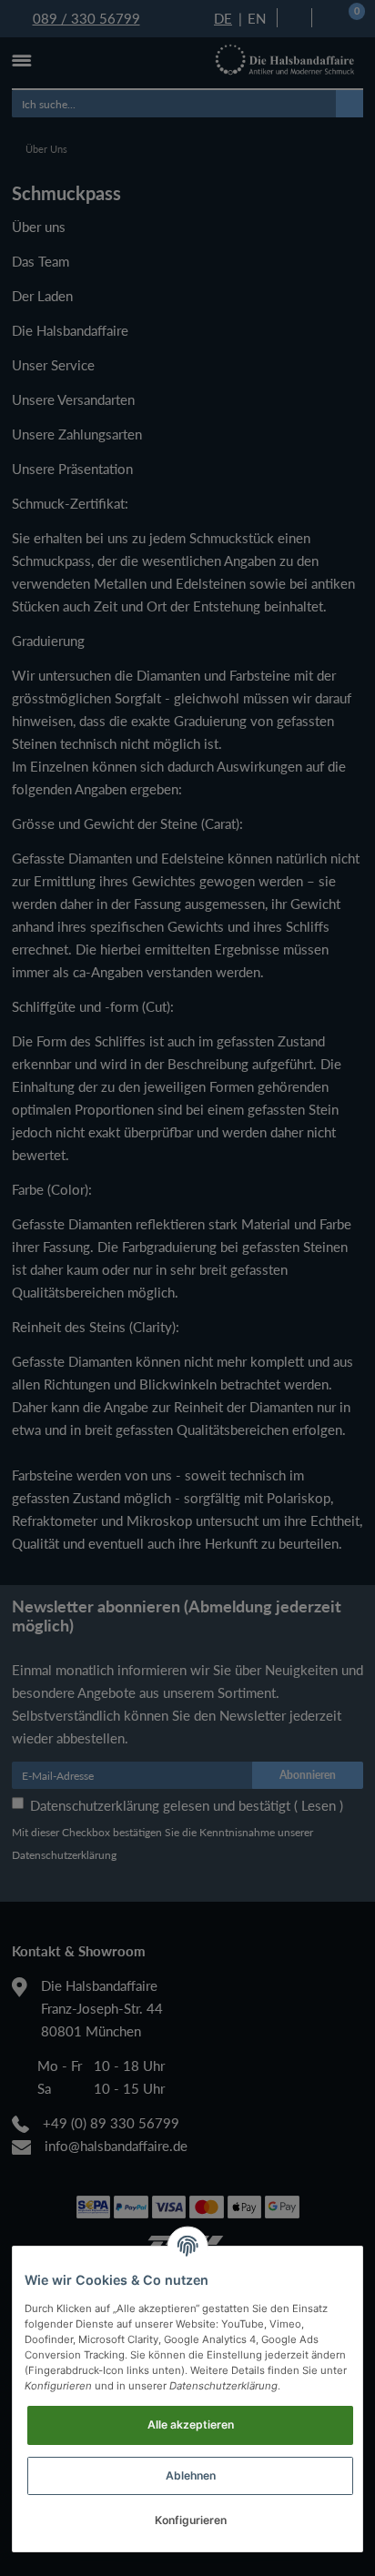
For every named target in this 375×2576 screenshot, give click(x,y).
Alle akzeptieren (191, 2424)
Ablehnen (191, 2475)
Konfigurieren (191, 2520)
